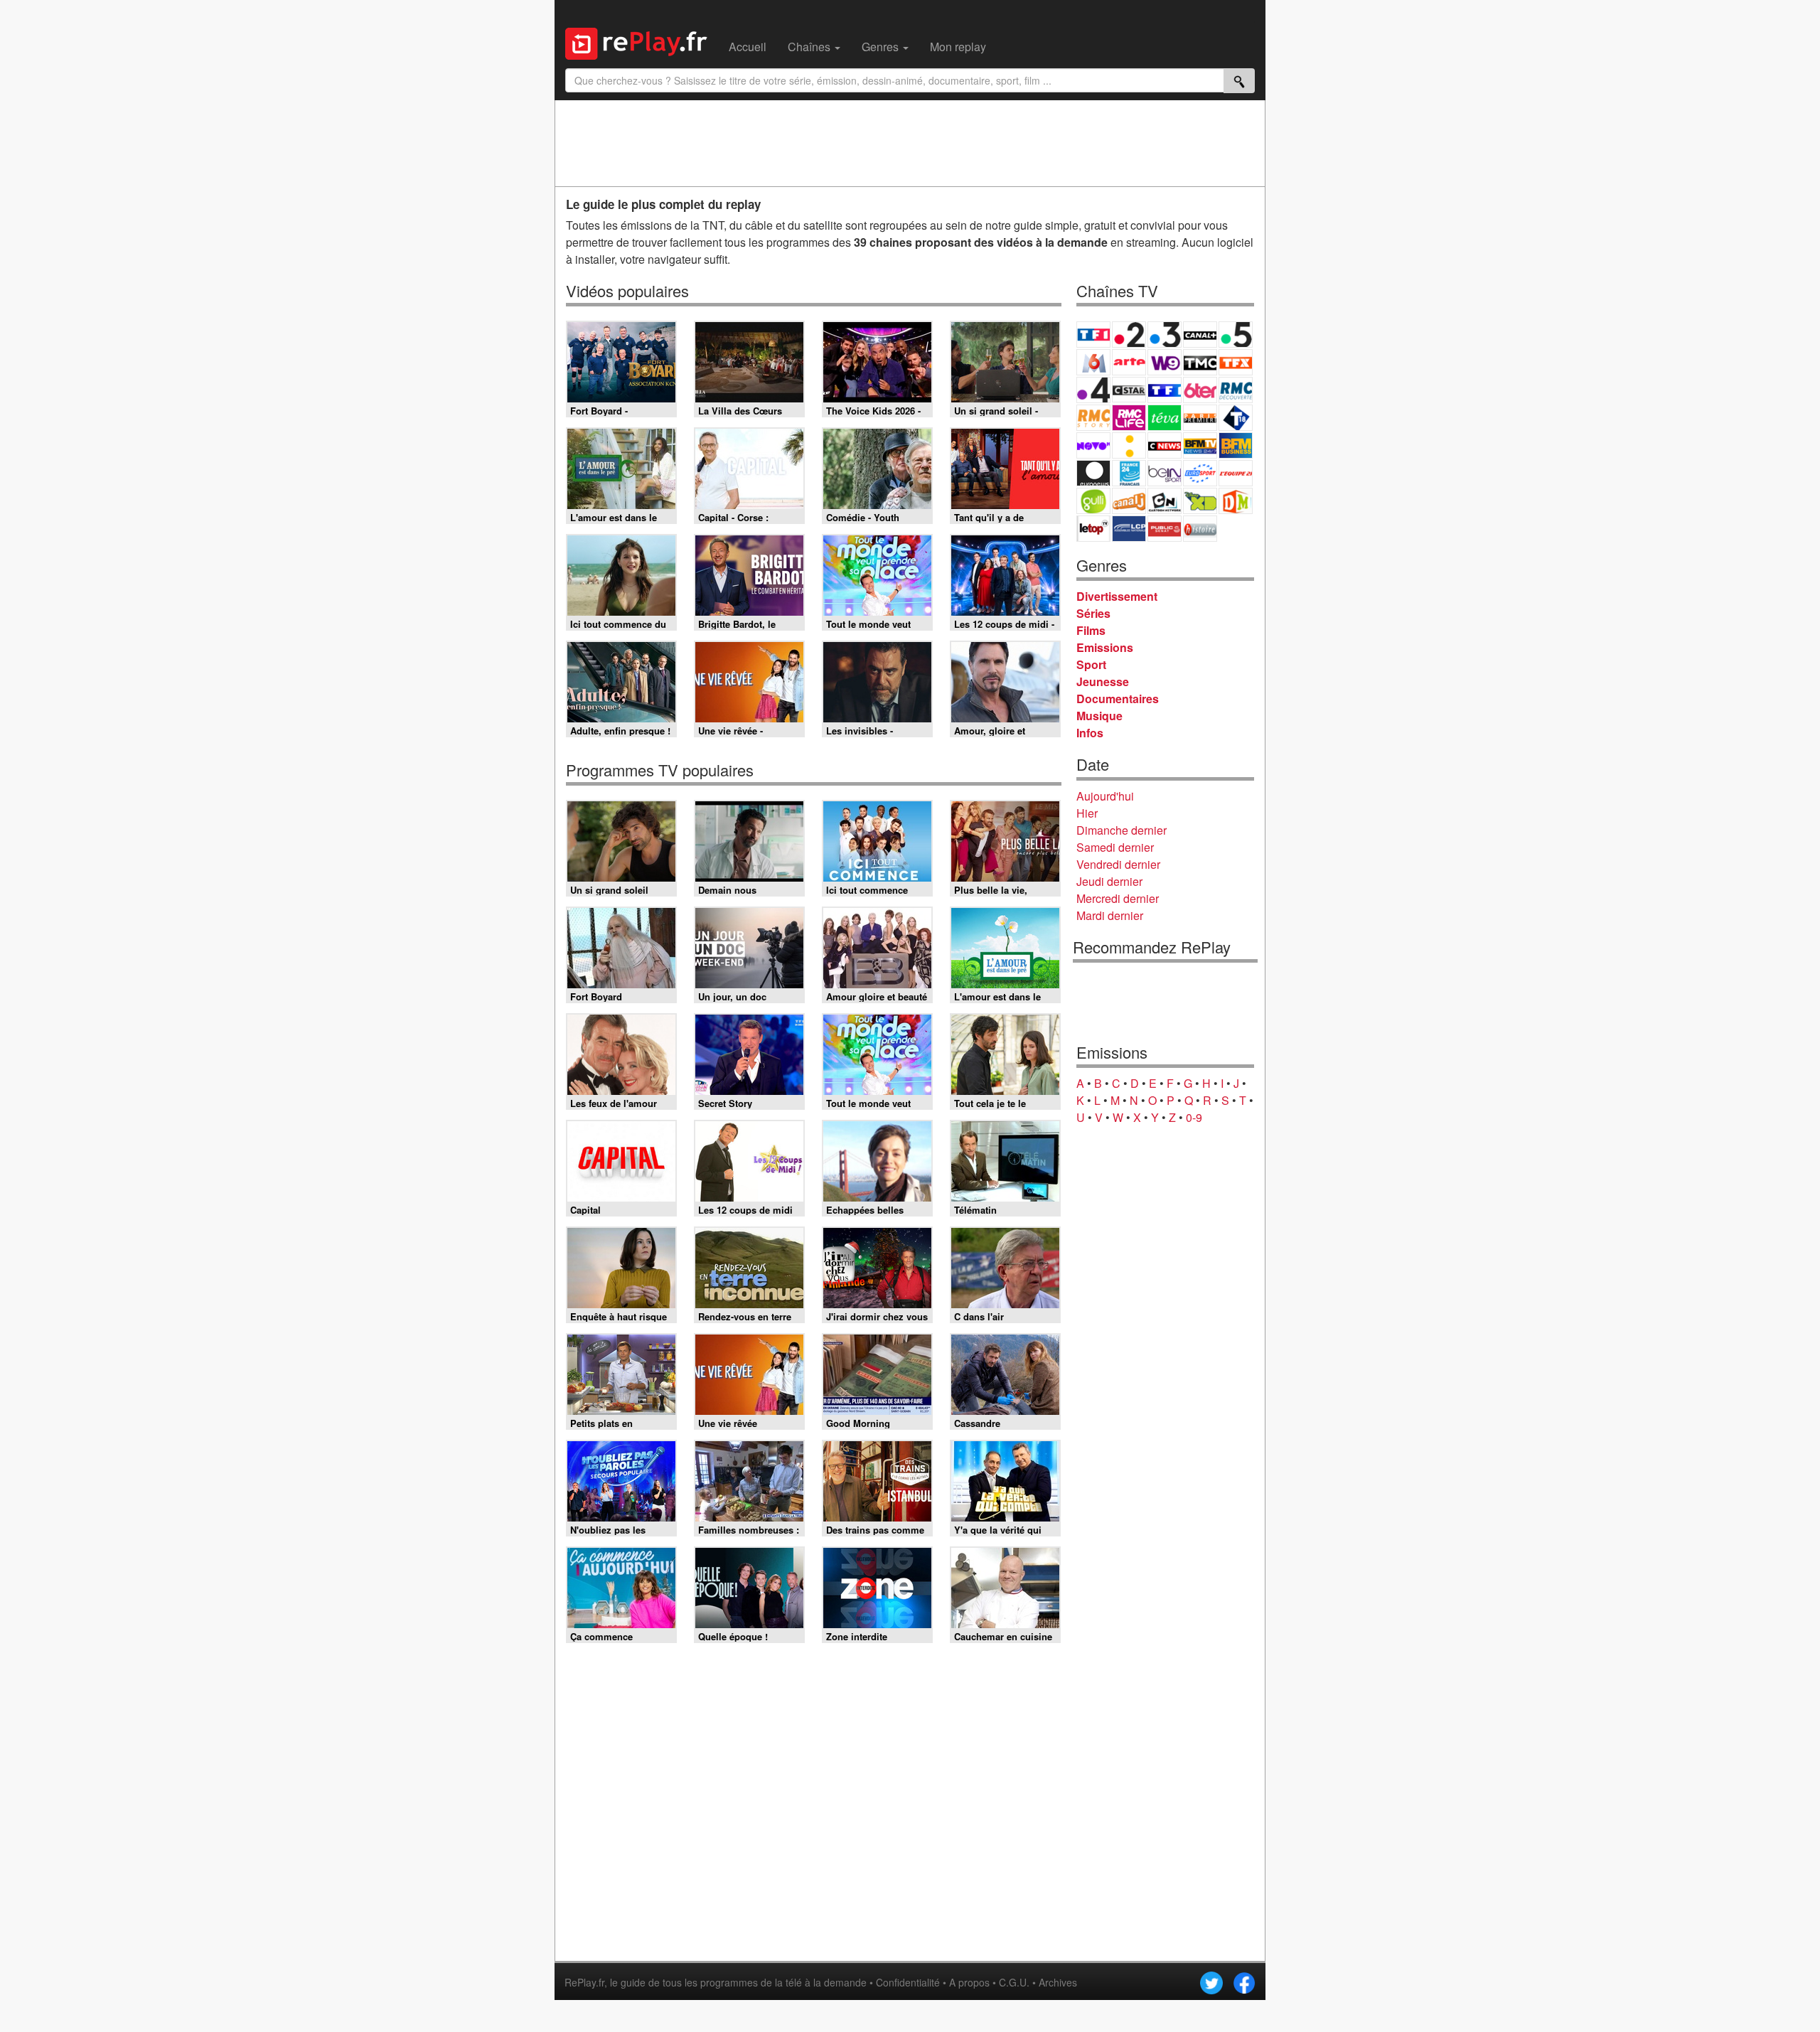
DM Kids (1236, 501)
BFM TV (1200, 445)
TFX (1236, 362)
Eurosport (1200, 473)
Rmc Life (1129, 418)
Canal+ (1200, 335)
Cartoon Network (1165, 501)
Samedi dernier (1115, 847)
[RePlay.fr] (642, 42)
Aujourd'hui (1105, 796)
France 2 (1129, 335)
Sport (1091, 664)
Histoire (1200, 529)
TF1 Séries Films (1165, 390)
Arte (1129, 362)
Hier (1087, 813)
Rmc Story (1093, 418)
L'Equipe (1236, 473)
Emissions (1105, 647)
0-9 (1194, 1117)
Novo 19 (1093, 445)
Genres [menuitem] (882, 47)
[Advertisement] (910, 143)
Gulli (1093, 501)
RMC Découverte (1236, 390)
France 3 (1165, 335)
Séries (1093, 613)
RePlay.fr (584, 1982)
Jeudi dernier (1109, 881)
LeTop (1093, 529)
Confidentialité (908, 1982)
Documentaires (1118, 699)
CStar (1129, 390)
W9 (1165, 362)
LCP (1129, 529)
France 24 (1129, 473)
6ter (1200, 390)
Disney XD (1200, 501)
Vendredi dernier (1118, 864)
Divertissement (1117, 596)
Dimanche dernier (1122, 830)
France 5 (1236, 335)
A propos (969, 1982)
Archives (1058, 1982)
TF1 (1093, 335)
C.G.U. (1014, 1982)
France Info (1129, 445)
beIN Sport (1165, 473)
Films (1091, 630)
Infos (1090, 733)
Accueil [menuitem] (748, 47)
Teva (1165, 418)
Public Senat (1165, 529)
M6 (1093, 362)
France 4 (1093, 390)
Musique (1099, 716)
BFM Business (1236, 445)
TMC (1200, 362)
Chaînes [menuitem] (810, 47)
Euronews (1093, 473)
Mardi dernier (1110, 915)
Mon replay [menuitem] (958, 47)
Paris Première (1200, 418)
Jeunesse (1103, 681)
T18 (1236, 418)
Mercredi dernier (1118, 898)
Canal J (1129, 501)
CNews (1165, 445)
